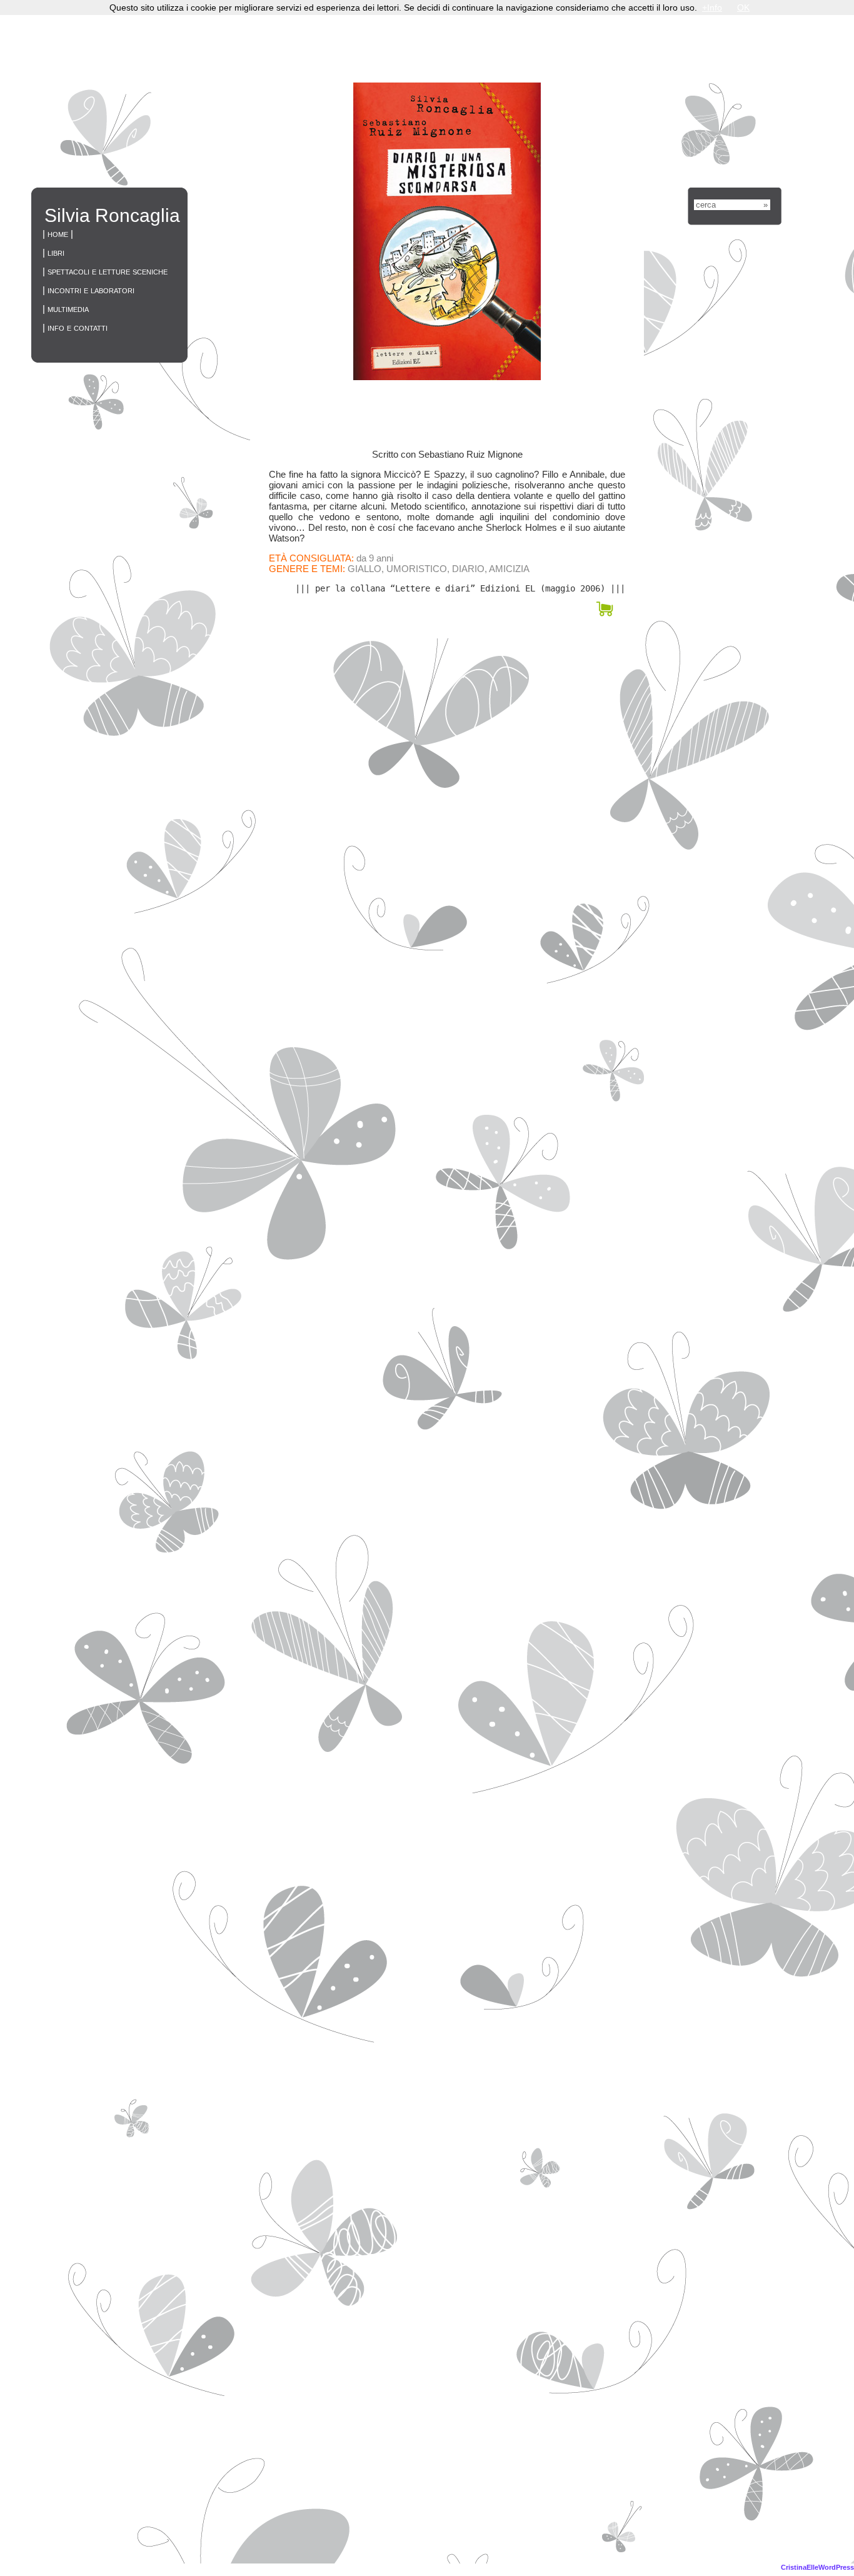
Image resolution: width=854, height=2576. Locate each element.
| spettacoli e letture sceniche (105, 271)
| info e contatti (75, 327)
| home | (58, 234)
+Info (712, 8)
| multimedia (66, 309)
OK (743, 8)
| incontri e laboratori (88, 290)
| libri (53, 252)
